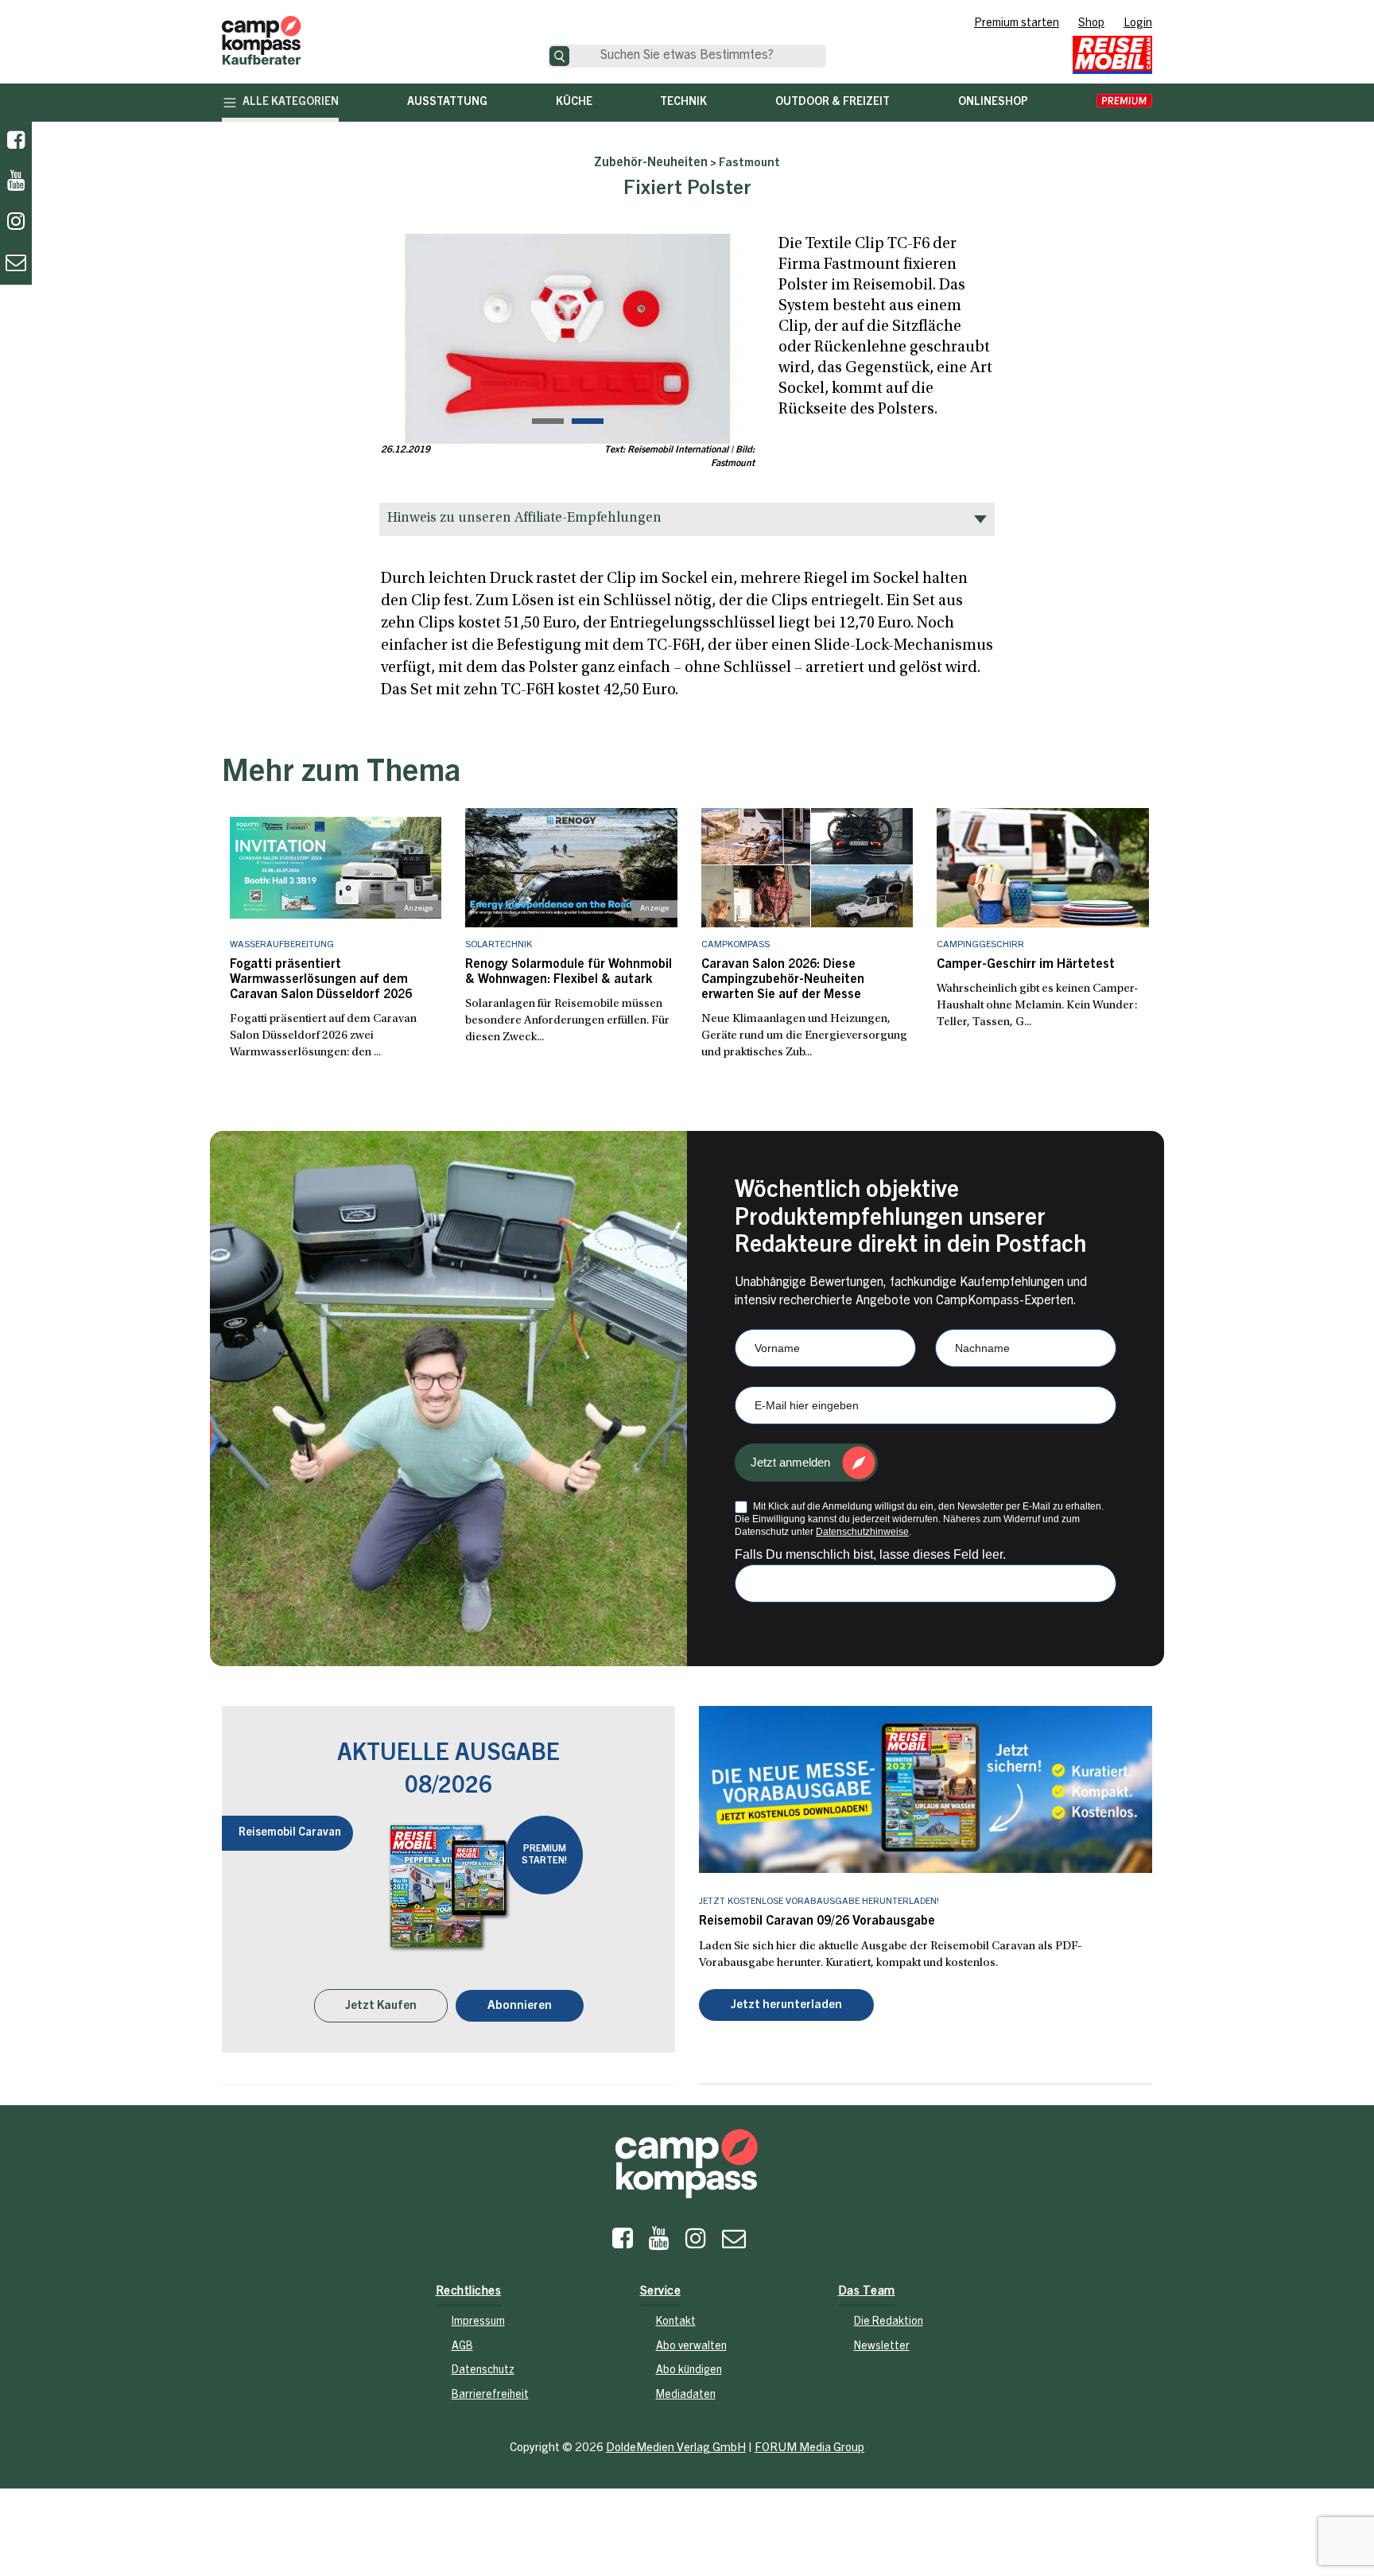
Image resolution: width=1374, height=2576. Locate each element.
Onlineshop (993, 103)
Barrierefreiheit (490, 2395)
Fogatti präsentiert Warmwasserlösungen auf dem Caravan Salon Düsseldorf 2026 (321, 980)
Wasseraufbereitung (282, 945)
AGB (462, 2347)
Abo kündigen (689, 2371)
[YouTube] (659, 2243)
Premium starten (1017, 24)
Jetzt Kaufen (381, 2006)
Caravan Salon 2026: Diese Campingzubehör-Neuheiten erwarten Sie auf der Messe (783, 980)
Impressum (478, 2322)
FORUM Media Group (809, 2448)
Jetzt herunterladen (786, 2005)
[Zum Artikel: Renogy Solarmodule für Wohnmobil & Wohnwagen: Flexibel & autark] (571, 868)
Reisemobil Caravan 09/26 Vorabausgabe (817, 1921)
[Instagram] (696, 2243)
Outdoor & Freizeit (833, 103)
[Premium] (1124, 103)
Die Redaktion (889, 2322)
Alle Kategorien (291, 103)
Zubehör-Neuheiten (651, 163)
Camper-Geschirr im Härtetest (1026, 965)
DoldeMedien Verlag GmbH (676, 2448)
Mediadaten (686, 2395)
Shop (1091, 24)
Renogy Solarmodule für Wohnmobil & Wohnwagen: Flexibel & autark (569, 972)
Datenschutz (483, 2371)
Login (1138, 24)
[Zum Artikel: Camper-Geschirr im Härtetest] (1043, 868)
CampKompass (736, 945)
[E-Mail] (734, 2243)
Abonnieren (520, 2006)
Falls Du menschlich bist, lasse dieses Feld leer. (870, 1554)
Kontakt (676, 2322)
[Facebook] (16, 142)
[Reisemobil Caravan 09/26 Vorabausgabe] (926, 1789)
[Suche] (559, 56)
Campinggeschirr (980, 945)
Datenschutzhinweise (862, 1532)
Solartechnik (499, 945)
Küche (574, 103)
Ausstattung (447, 103)
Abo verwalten (691, 2347)
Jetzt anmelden (790, 1462)
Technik (683, 103)
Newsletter (882, 2347)
